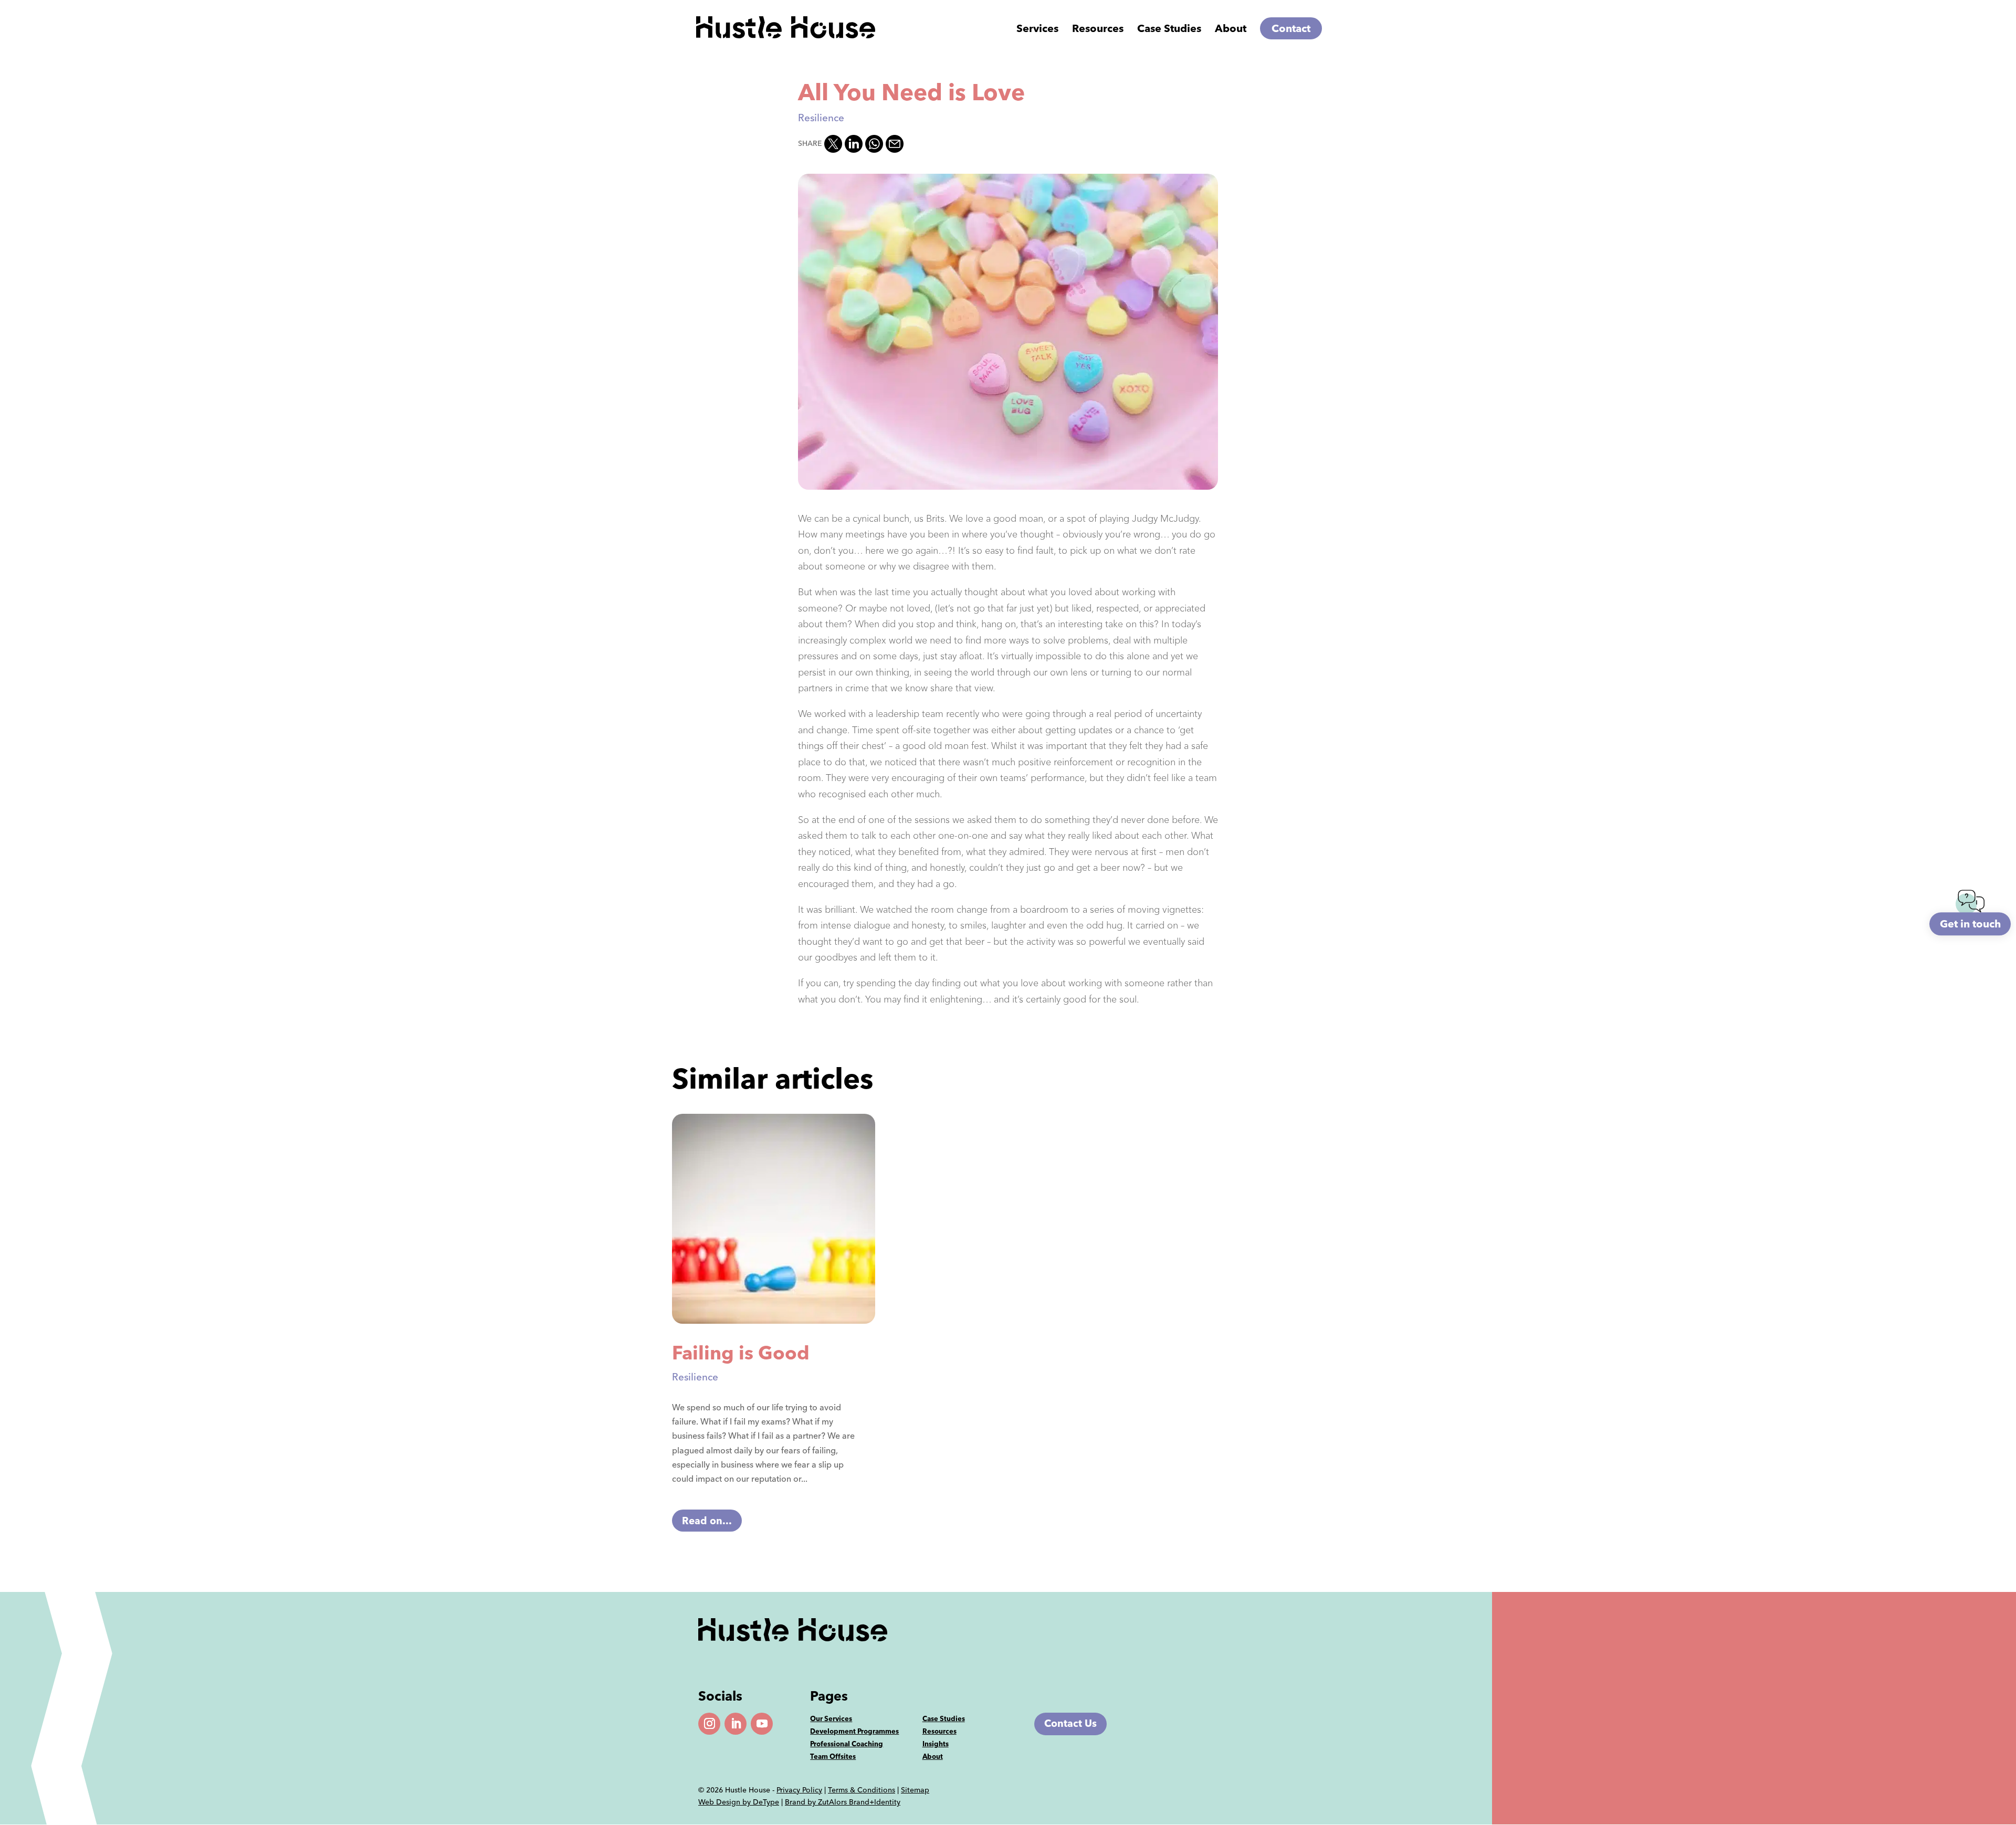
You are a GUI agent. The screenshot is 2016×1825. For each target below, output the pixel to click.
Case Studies (1169, 30)
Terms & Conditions (862, 1790)
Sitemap (915, 1790)
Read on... (707, 1520)
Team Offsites (833, 1756)
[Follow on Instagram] (709, 1724)
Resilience (821, 118)
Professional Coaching (847, 1744)
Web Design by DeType (739, 1802)
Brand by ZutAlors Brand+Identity (843, 1802)
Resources (939, 1731)
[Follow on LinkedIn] (736, 1724)
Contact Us (1070, 1723)
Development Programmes (854, 1731)
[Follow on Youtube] (762, 1724)
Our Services (831, 1718)
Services (1037, 30)
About (1231, 30)
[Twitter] (833, 144)
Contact (1291, 28)
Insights (936, 1744)
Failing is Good (741, 1353)
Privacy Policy (799, 1790)
